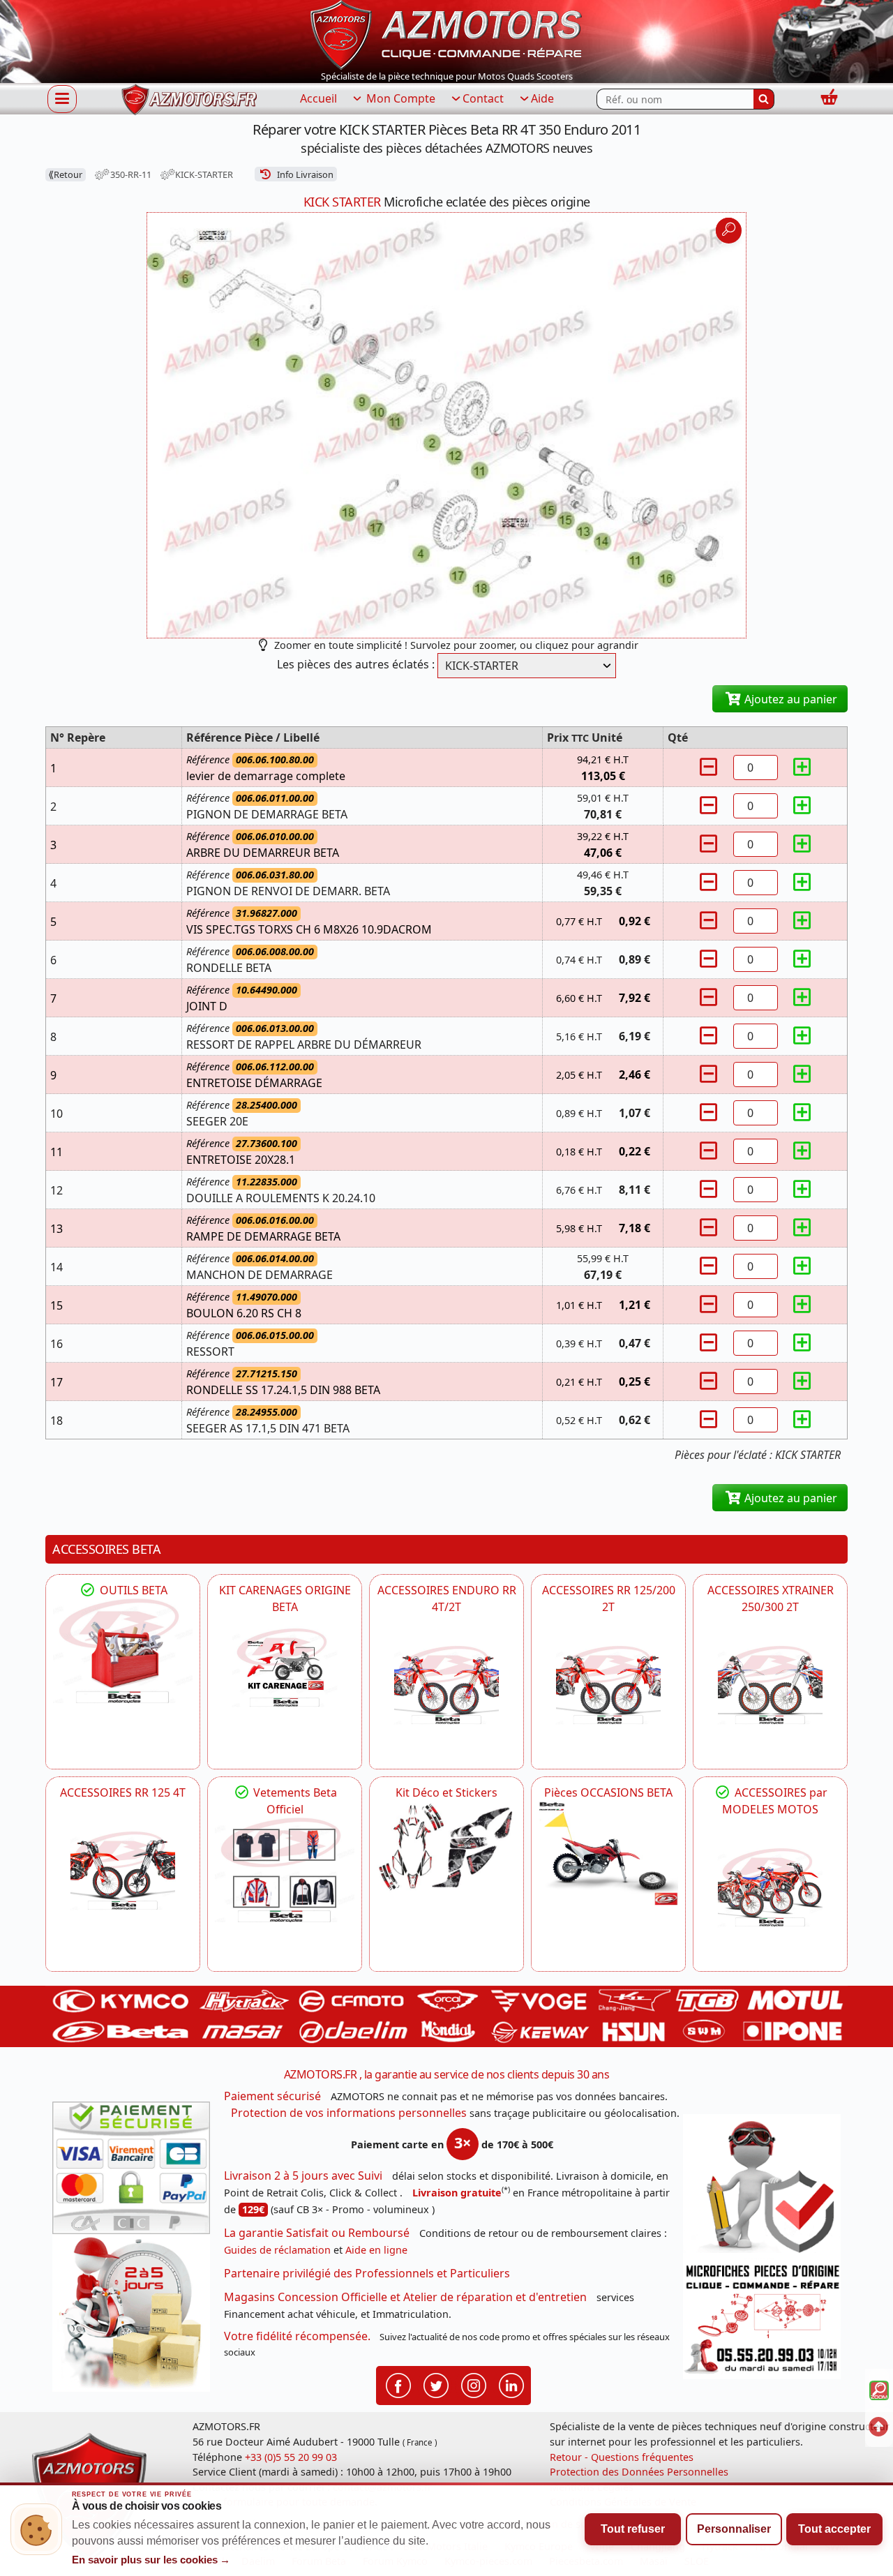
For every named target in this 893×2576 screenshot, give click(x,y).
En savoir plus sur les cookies (151, 2560)
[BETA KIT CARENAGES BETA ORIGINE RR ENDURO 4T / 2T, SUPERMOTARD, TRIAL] (285, 1668)
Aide (542, 98)
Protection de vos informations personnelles (349, 2113)
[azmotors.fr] (189, 99)
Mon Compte (399, 98)
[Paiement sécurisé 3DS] (131, 2168)
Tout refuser (633, 2529)
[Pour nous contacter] (762, 2319)
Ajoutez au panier (789, 699)
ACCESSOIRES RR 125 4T (123, 1792)
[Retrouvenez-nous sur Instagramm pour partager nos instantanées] (474, 2385)
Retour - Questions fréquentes (622, 2457)
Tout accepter (834, 2529)
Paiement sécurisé (272, 2096)
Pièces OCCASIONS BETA (608, 1792)
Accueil (318, 98)
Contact (483, 98)
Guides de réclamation (277, 2250)
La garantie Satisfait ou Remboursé (317, 2233)
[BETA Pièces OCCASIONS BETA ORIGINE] (608, 1853)
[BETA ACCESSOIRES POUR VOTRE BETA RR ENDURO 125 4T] (123, 1871)
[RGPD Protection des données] (762, 2187)
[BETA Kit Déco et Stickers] (446, 1847)
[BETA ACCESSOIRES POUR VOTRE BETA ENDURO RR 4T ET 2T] (446, 1685)
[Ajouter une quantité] (802, 767)
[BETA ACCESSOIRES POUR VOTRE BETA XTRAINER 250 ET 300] (770, 1685)
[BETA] (770, 1887)
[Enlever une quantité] (710, 767)
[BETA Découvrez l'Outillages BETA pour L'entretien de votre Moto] (123, 1651)
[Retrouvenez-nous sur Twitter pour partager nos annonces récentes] (436, 2385)
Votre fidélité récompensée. (297, 2336)
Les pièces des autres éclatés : (356, 664)
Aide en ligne (376, 2250)
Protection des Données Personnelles (639, 2472)
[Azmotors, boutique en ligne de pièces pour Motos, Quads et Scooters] (446, 33)
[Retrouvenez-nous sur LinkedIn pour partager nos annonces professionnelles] (511, 2385)
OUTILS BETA (132, 1590)
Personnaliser (734, 2529)
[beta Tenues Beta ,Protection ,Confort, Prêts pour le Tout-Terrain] (285, 1870)
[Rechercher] (764, 99)
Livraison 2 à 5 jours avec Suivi (303, 2176)
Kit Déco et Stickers (446, 1792)
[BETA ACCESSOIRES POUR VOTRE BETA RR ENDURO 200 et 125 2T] (608, 1685)
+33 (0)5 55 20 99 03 (291, 2457)
